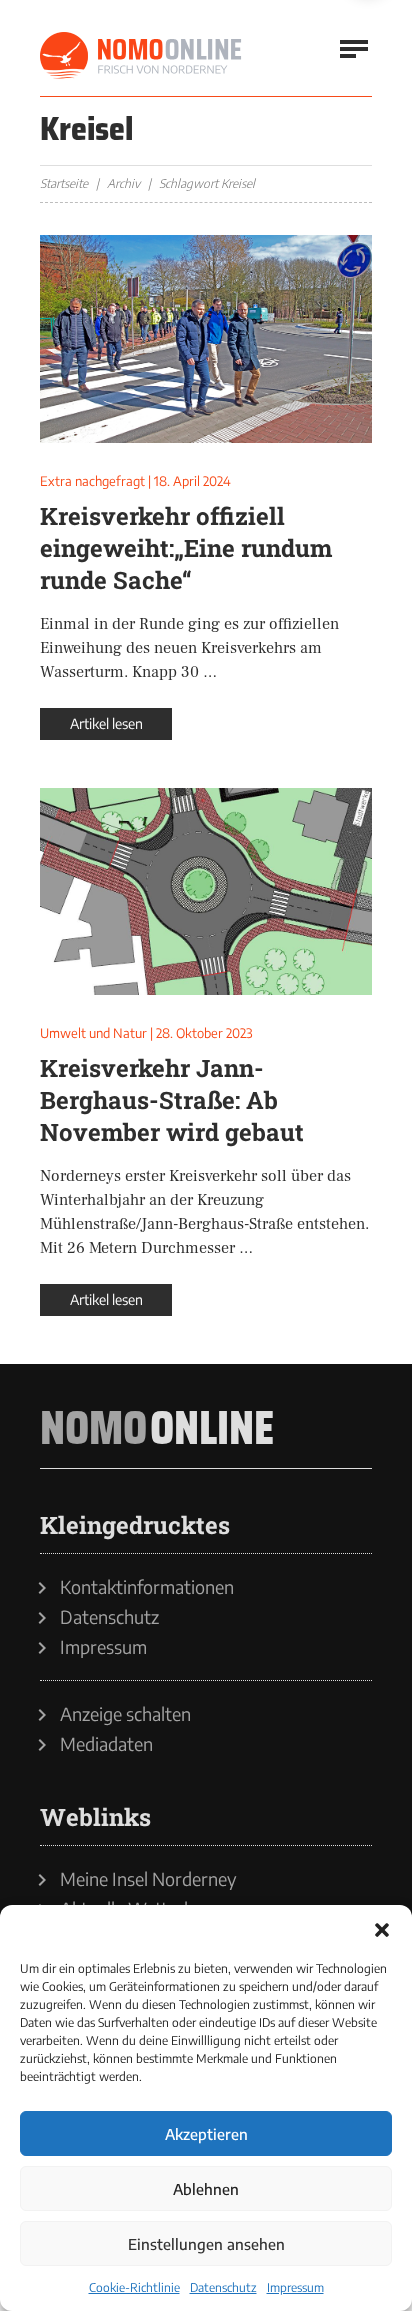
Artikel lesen (106, 723)
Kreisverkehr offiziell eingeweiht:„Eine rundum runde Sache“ (186, 548)
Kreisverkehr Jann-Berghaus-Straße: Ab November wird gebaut (172, 1100)
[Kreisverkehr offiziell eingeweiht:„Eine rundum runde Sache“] (206, 339)
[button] (382, 1930)
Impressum (295, 2287)
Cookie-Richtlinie (134, 2287)
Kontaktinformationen (147, 1587)
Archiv (123, 183)
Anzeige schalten (125, 1714)
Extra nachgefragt (92, 481)
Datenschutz (223, 2287)
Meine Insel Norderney (148, 1879)
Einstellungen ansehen (206, 2244)
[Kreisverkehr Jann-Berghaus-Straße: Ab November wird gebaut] (206, 892)
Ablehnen (206, 2189)
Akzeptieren (206, 2134)
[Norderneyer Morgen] (142, 56)
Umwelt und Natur (93, 1033)
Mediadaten (106, 1744)
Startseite (64, 183)
